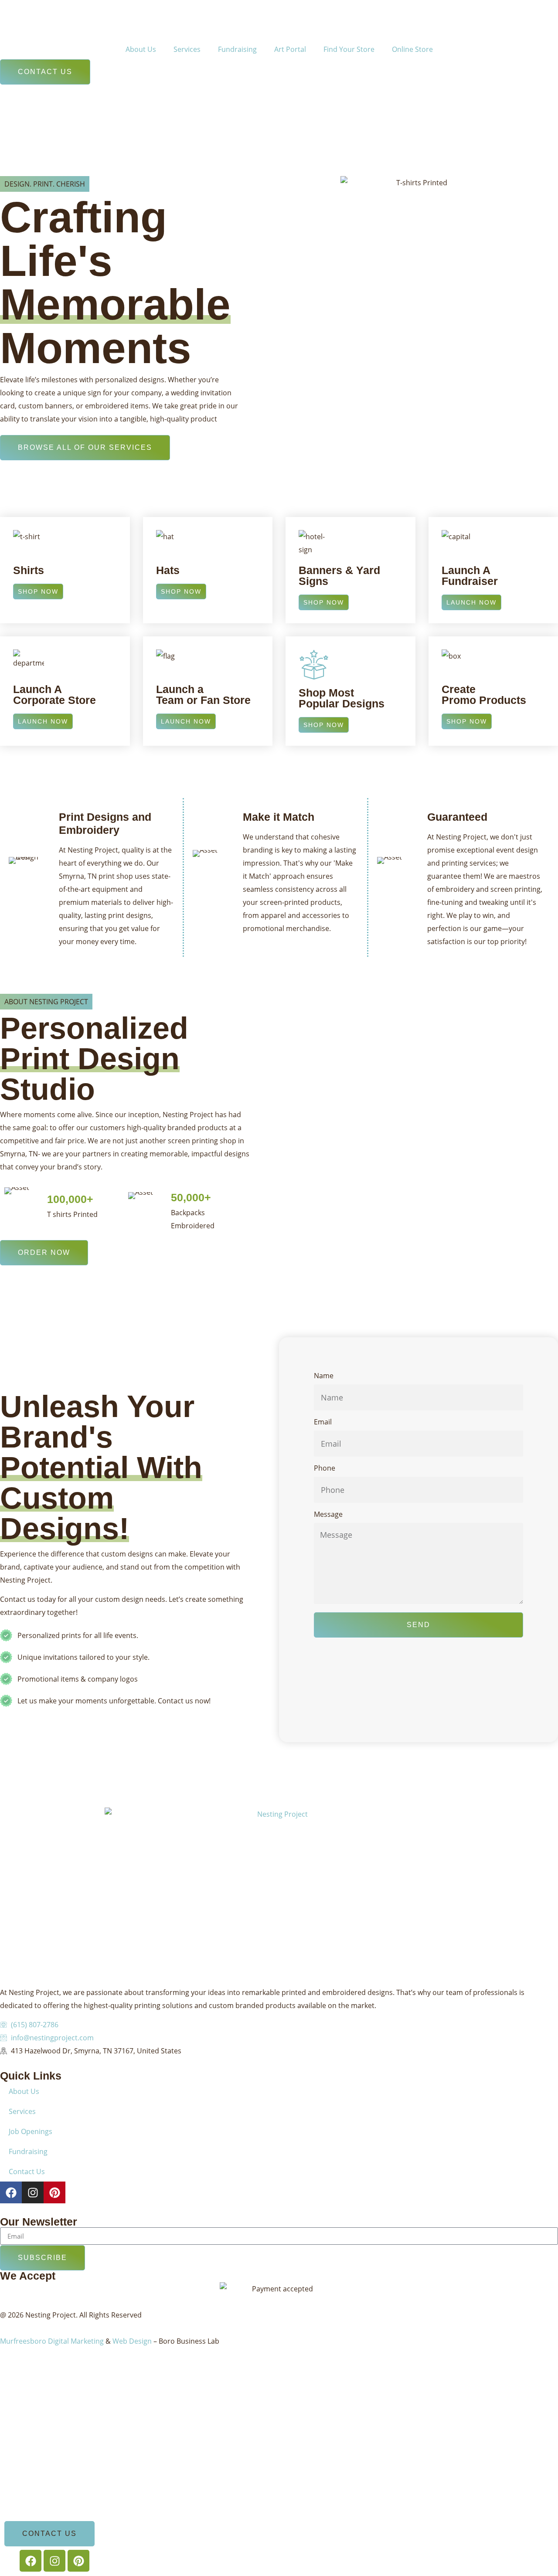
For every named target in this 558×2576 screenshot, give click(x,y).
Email (323, 1422)
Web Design (132, 2341)
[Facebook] (11, 2192)
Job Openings (31, 2131)
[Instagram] (33, 2192)
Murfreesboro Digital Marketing (52, 2341)
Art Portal (290, 49)
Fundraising (237, 49)
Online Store (412, 49)
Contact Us (27, 2172)
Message (328, 1515)
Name (324, 1376)
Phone (325, 1469)
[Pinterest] (54, 2192)
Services (187, 49)
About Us (141, 49)
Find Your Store (349, 49)
